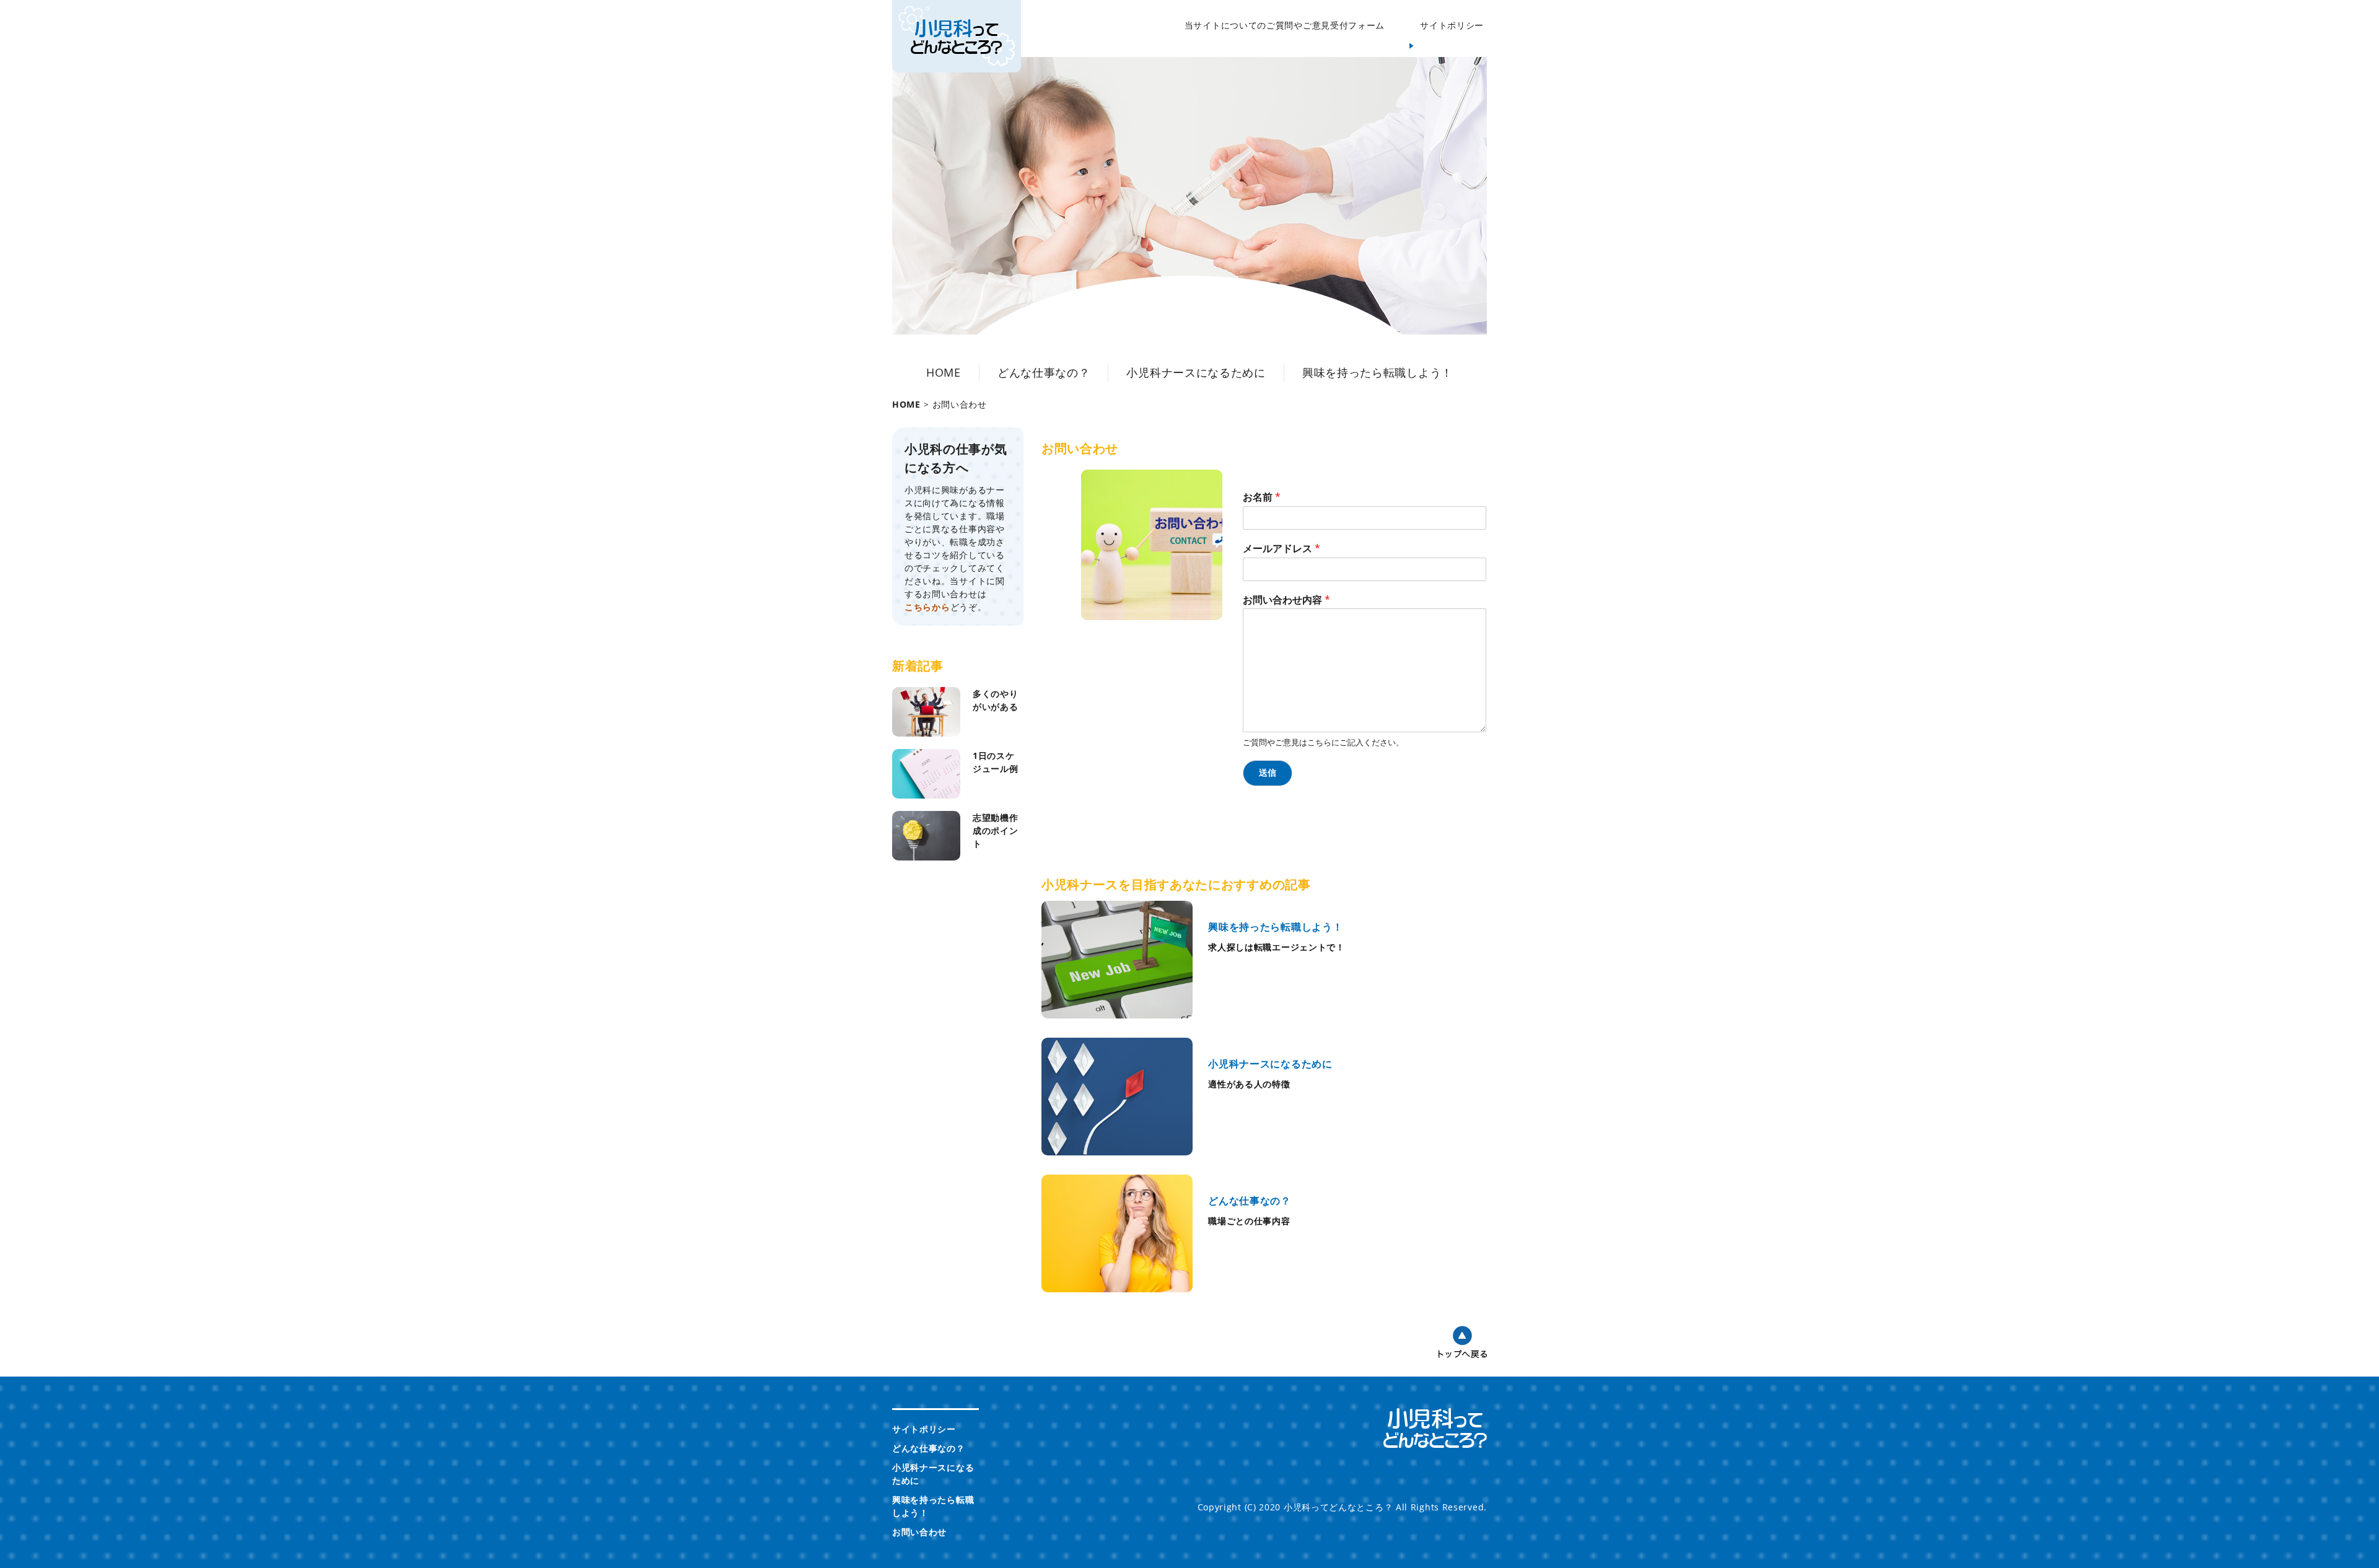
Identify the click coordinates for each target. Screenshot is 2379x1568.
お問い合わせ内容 (1286, 600)
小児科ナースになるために (1196, 372)
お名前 (1262, 497)
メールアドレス (1282, 549)
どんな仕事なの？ (1044, 372)
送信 (1268, 773)
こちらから (927, 607)
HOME (944, 372)
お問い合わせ (919, 1532)
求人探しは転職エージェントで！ (1277, 947)
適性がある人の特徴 (1249, 1084)
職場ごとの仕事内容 (1249, 1221)
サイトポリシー (1452, 25)
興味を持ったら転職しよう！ (1378, 372)
